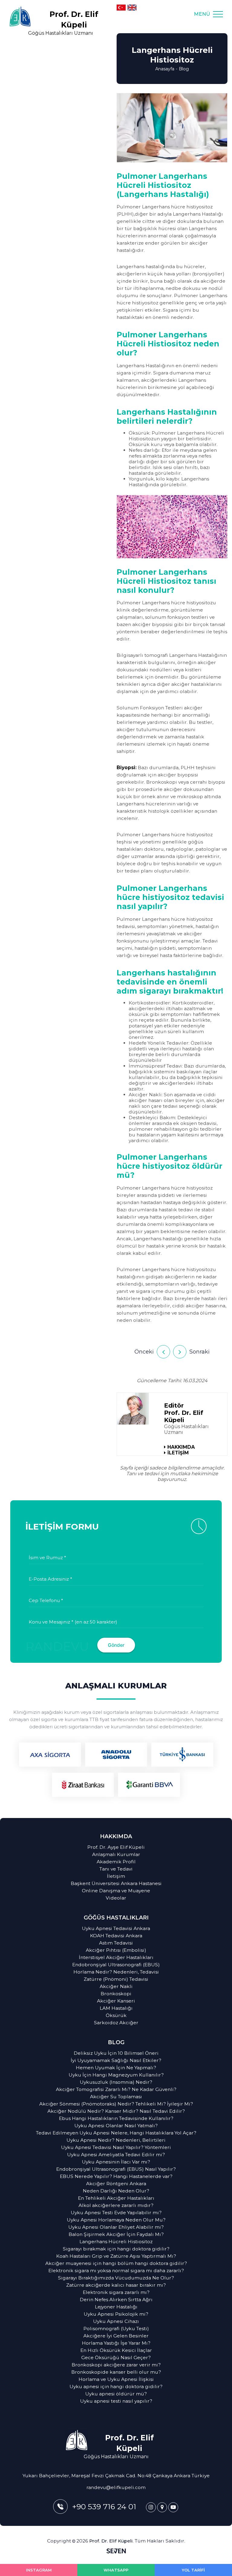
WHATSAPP (116, 2570)
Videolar (116, 1898)
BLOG (116, 2042)
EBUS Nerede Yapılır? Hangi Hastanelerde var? (116, 2176)
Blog (184, 69)
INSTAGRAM (39, 2570)
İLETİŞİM (178, 1453)
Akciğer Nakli (116, 1986)
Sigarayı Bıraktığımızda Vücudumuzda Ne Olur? (116, 2278)
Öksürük (116, 2015)
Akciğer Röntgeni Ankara (116, 2184)
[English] (132, 8)
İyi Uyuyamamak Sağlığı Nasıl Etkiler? (116, 2060)
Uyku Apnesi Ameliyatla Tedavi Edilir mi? (116, 2155)
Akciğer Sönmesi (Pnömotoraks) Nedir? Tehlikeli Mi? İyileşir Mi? (116, 2104)
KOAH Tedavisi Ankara (116, 1936)
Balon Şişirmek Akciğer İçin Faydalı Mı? (116, 2234)
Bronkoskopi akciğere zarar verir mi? (116, 2365)
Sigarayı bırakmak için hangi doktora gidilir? (116, 2249)
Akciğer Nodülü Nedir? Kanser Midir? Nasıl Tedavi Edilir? (116, 2111)
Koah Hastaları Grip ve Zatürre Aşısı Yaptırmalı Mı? (116, 2256)
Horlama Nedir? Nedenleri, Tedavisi (116, 1972)
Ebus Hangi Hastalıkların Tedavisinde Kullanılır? (116, 2118)
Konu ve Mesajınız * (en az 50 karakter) (73, 1622)
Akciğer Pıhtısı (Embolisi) (116, 1950)
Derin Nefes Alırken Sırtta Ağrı (116, 2300)
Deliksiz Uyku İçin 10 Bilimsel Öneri (116, 2053)
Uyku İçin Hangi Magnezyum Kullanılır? (116, 2075)
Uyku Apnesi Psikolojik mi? (116, 2314)
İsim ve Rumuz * (47, 1558)
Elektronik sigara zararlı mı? (116, 2292)
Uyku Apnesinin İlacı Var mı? (116, 2162)
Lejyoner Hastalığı (116, 2307)
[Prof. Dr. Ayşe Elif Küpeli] (133, 1409)
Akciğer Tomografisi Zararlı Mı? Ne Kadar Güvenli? (116, 2089)
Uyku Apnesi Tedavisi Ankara (116, 1928)
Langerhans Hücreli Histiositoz (116, 2242)
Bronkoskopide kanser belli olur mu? (116, 2372)
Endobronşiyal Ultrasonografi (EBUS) (116, 1965)
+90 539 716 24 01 (104, 2507)
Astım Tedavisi (116, 1943)
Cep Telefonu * (46, 1600)
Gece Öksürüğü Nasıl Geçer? (116, 2358)
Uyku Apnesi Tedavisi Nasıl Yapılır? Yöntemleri (116, 2147)
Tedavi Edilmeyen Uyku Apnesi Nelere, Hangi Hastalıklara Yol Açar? (116, 2133)
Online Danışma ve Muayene (116, 1891)
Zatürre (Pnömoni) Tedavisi (116, 1979)
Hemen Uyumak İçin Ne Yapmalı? (116, 2068)
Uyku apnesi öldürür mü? (116, 2394)
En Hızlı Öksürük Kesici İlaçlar (116, 2350)
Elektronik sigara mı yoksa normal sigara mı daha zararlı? (116, 2271)
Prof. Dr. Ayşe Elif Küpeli (116, 1847)
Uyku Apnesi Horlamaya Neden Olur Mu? (116, 2220)
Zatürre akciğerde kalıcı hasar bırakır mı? (116, 2285)
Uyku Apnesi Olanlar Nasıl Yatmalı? (116, 2126)
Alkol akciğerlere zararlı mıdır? (116, 2205)
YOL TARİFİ (193, 2570)
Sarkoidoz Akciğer (116, 2023)
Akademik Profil (116, 1862)
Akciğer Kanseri (116, 2001)
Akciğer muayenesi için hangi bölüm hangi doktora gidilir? (116, 2263)
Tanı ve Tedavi (116, 1869)
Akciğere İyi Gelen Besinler (116, 2336)
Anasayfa (165, 69)
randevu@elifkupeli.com (116, 2487)
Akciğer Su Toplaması (116, 2097)
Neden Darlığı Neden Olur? (116, 2191)
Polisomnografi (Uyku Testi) (116, 2329)
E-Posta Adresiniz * (50, 1579)
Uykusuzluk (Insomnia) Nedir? (116, 2082)
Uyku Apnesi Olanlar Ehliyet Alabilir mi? (116, 2227)
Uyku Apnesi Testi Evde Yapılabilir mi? (116, 2213)
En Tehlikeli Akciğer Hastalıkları (116, 2198)
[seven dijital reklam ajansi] (116, 2552)
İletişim (116, 1876)
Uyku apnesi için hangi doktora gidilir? (116, 2386)
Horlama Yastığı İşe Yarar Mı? (116, 2343)
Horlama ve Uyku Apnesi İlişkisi (116, 2379)
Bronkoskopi (116, 1994)
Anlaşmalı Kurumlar (116, 1854)
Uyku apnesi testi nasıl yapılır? (116, 2401)
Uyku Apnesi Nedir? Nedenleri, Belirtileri (116, 2140)
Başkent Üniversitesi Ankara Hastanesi (116, 1883)
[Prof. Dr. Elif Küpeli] (151, 2507)
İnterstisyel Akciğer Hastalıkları (116, 1957)
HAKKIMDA (181, 1447)
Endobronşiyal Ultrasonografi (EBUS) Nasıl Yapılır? (116, 2169)
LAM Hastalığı (116, 2008)
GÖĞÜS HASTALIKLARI (116, 1918)
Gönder (116, 1645)
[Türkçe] (121, 8)
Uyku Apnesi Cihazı (116, 2321)
